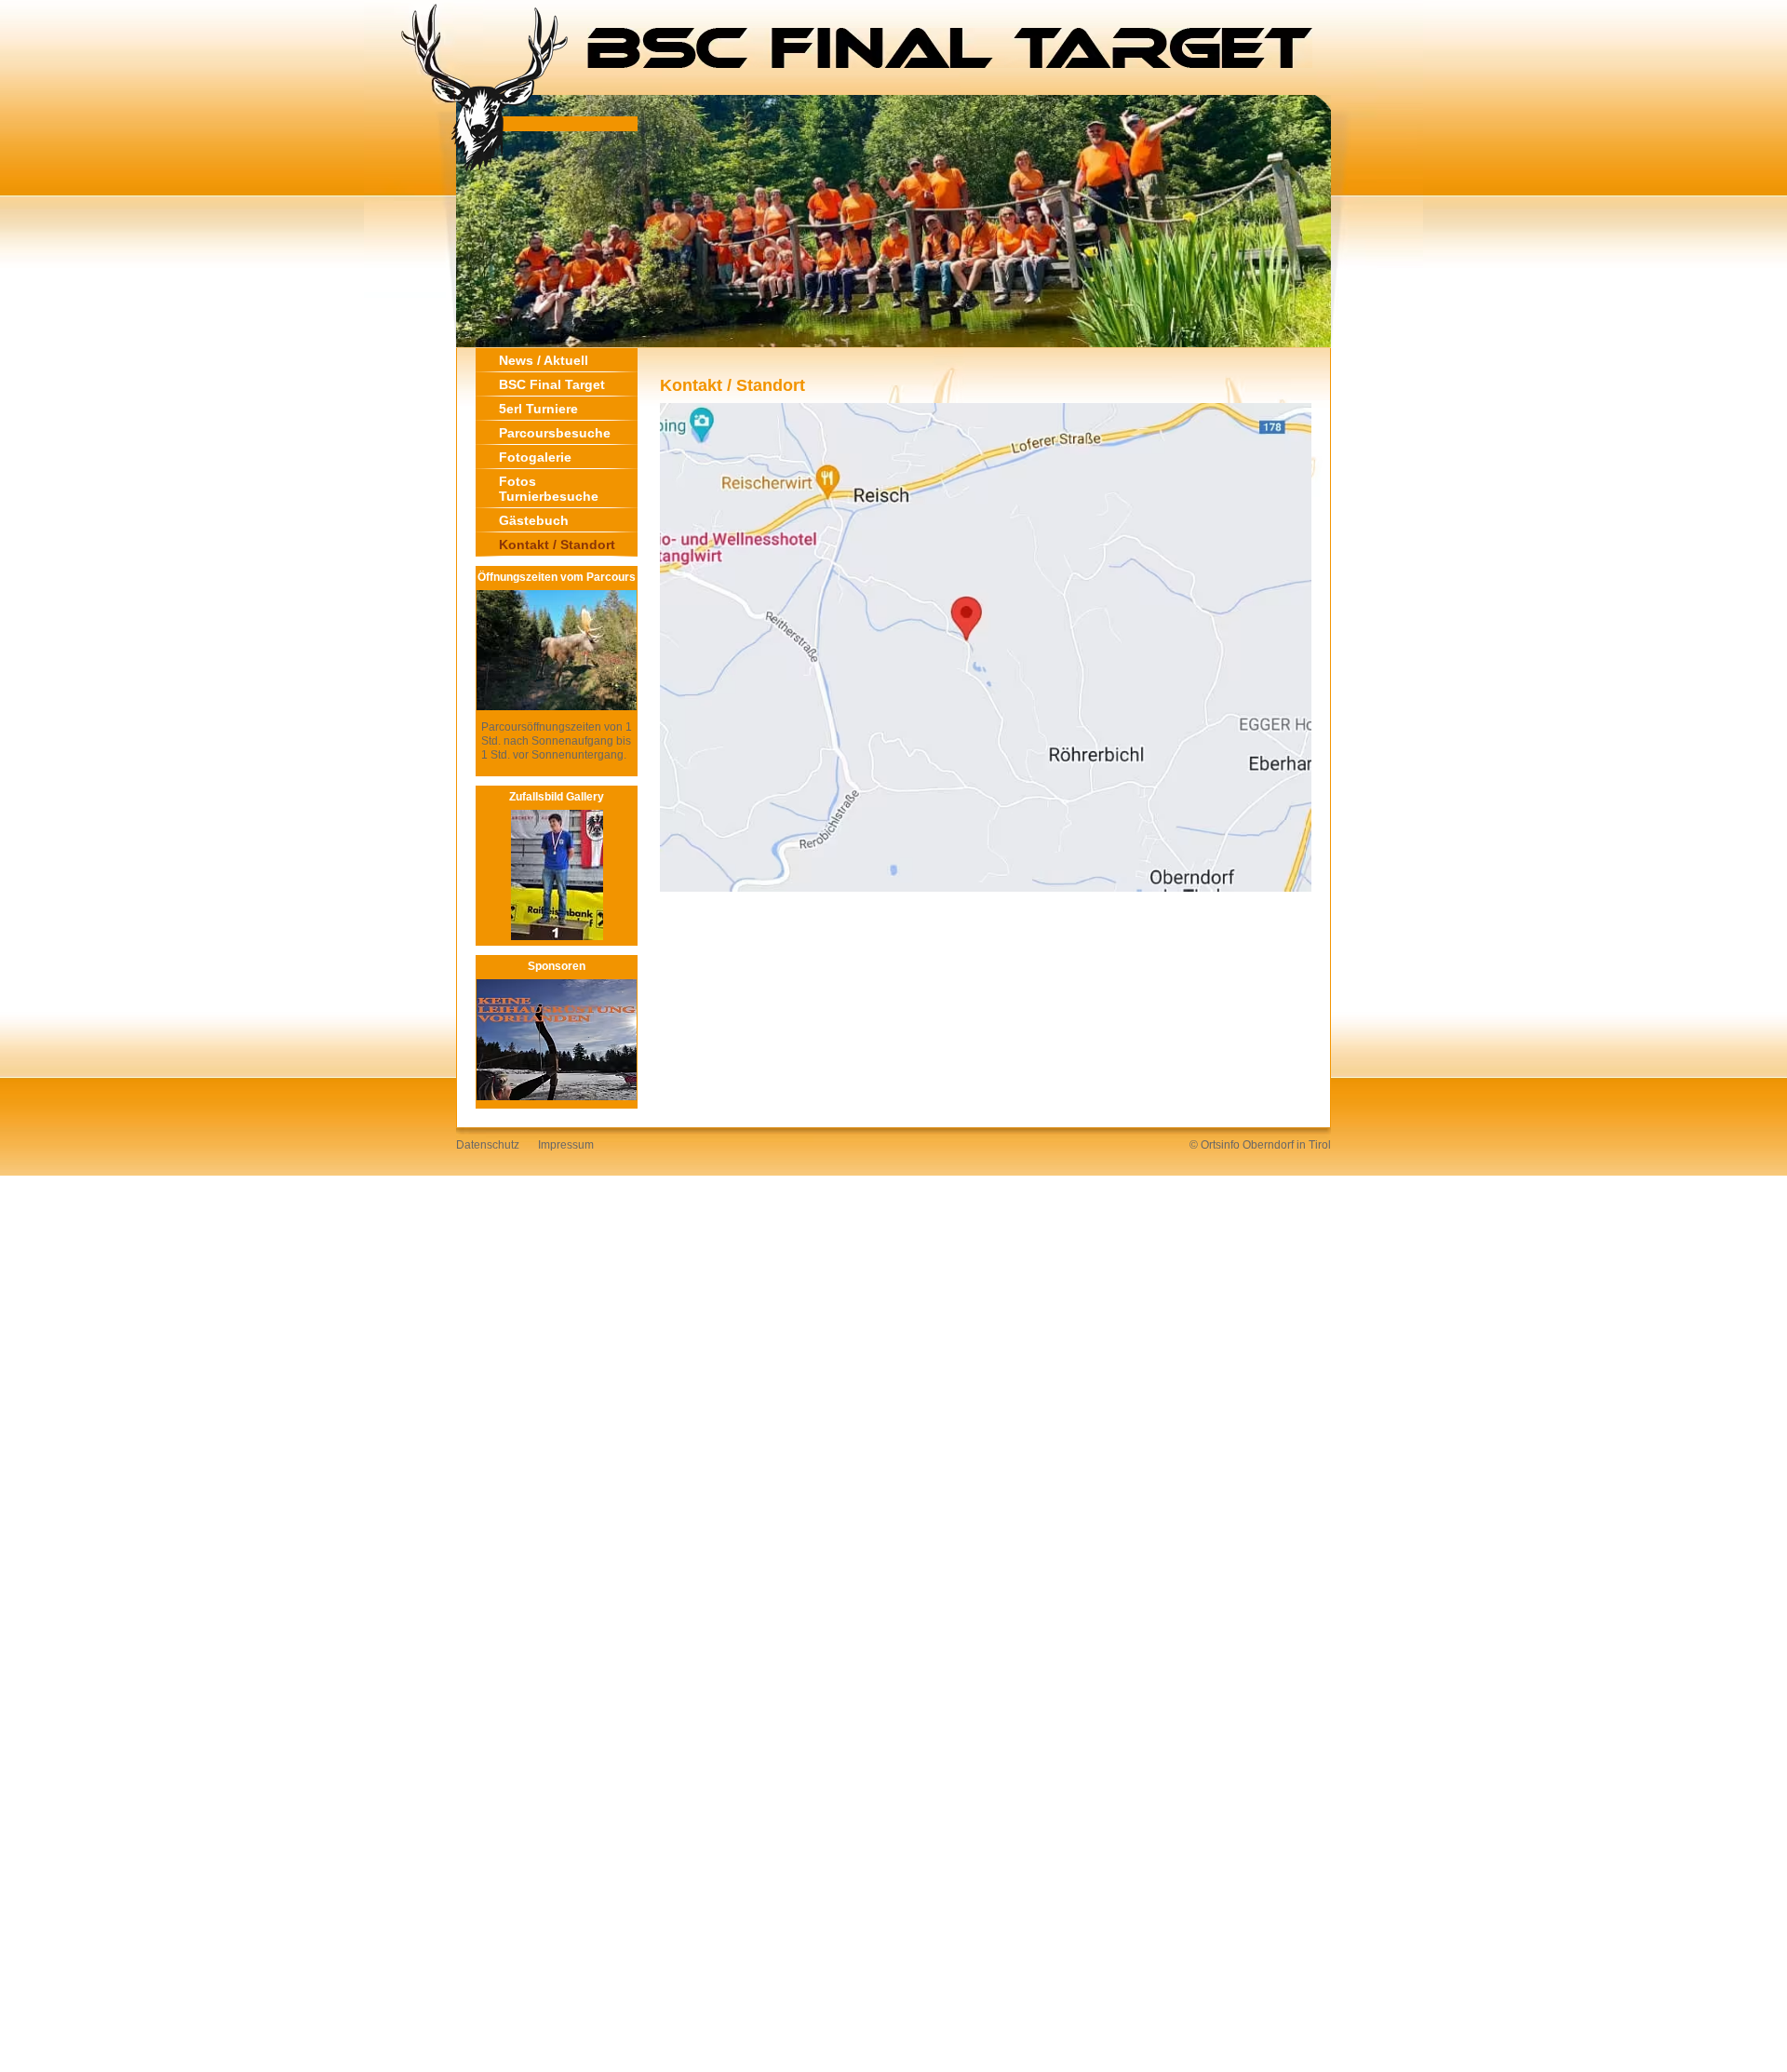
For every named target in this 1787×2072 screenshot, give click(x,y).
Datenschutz (488, 1145)
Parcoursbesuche (555, 433)
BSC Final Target (552, 384)
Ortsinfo (1220, 1145)
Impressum (566, 1145)
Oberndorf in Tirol (1287, 1145)
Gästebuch (534, 520)
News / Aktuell (544, 360)
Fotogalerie (535, 457)
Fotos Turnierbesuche (549, 489)
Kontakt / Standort (557, 545)
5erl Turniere (538, 409)
